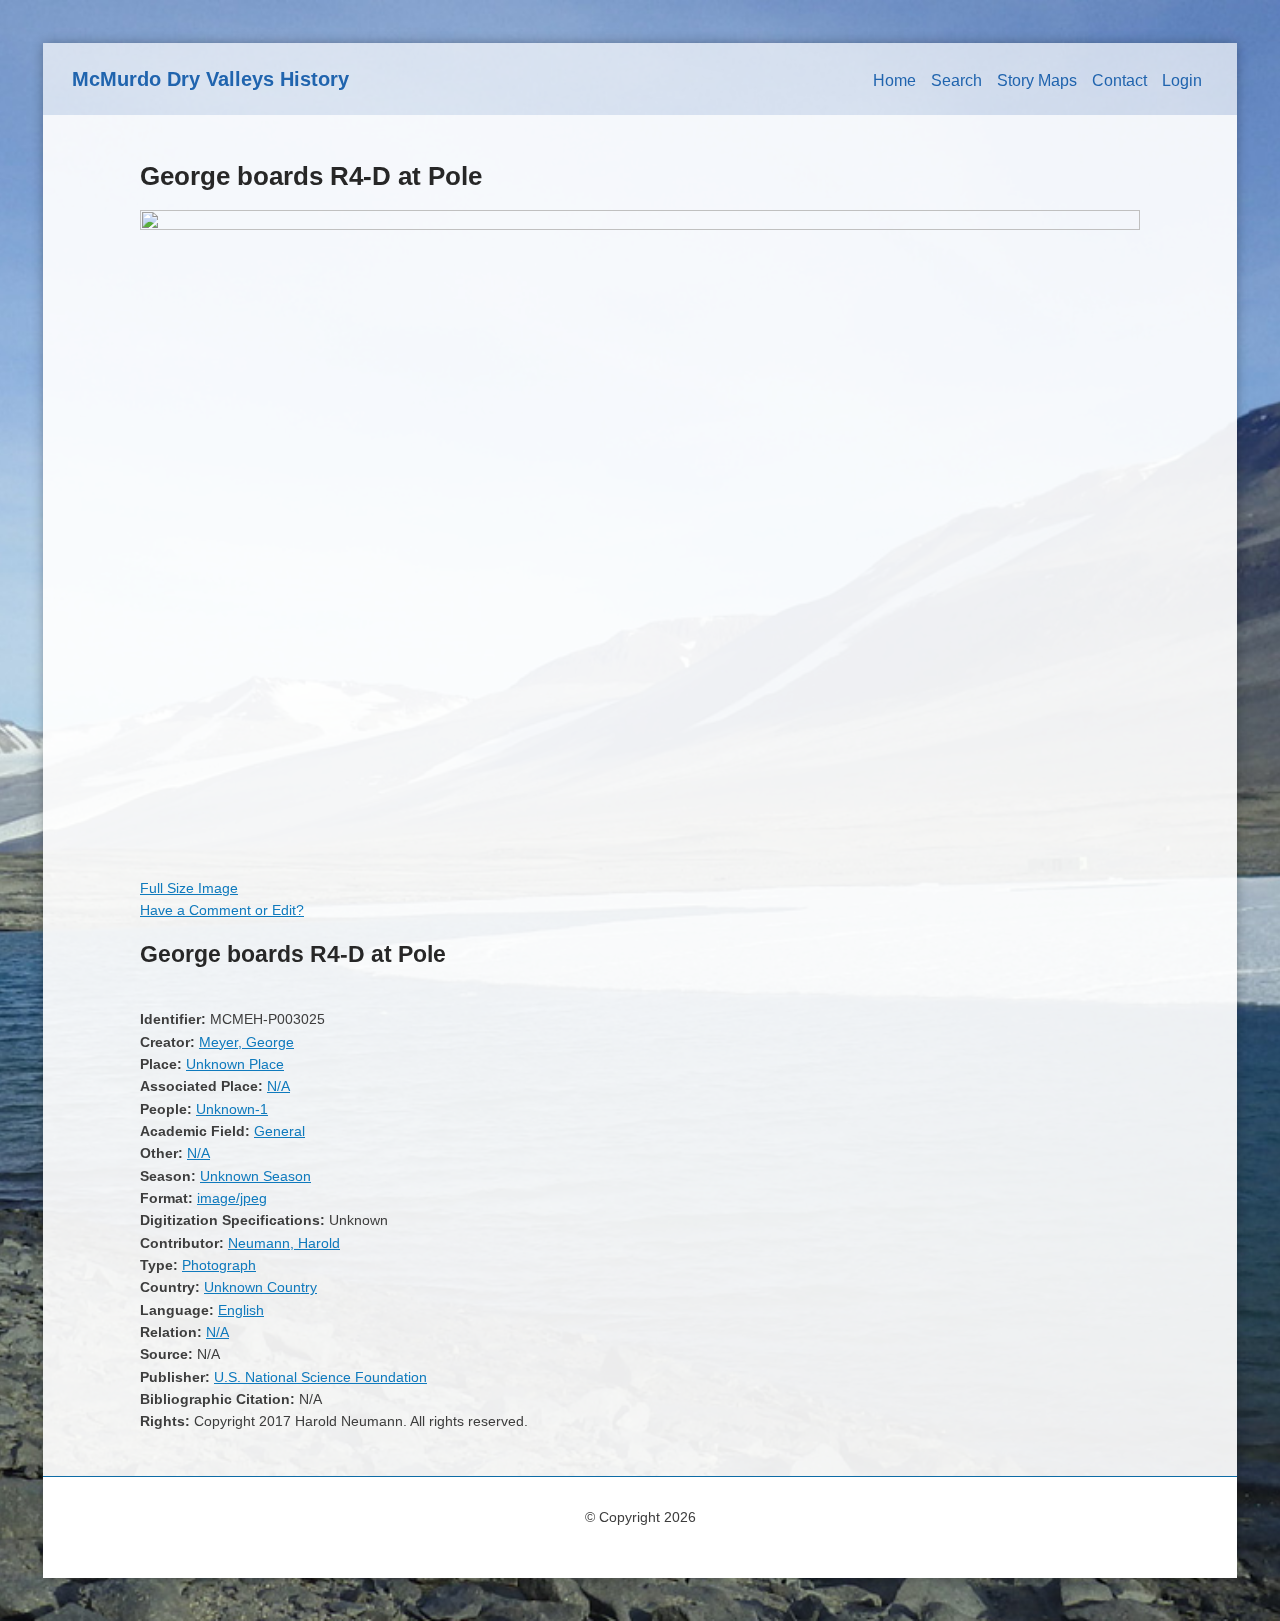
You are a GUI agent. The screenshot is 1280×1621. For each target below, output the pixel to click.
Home (894, 80)
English (241, 1310)
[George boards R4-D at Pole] (640, 225)
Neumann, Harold (284, 1243)
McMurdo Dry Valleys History (210, 79)
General (279, 1131)
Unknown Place (235, 1064)
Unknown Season (255, 1176)
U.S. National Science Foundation (320, 1377)
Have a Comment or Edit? (222, 910)
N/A (278, 1086)
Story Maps (1037, 80)
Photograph (219, 1265)
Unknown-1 (232, 1109)
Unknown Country (260, 1287)
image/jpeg (232, 1198)
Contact (1119, 80)
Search (956, 80)
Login (1182, 80)
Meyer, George (246, 1042)
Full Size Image (189, 888)
